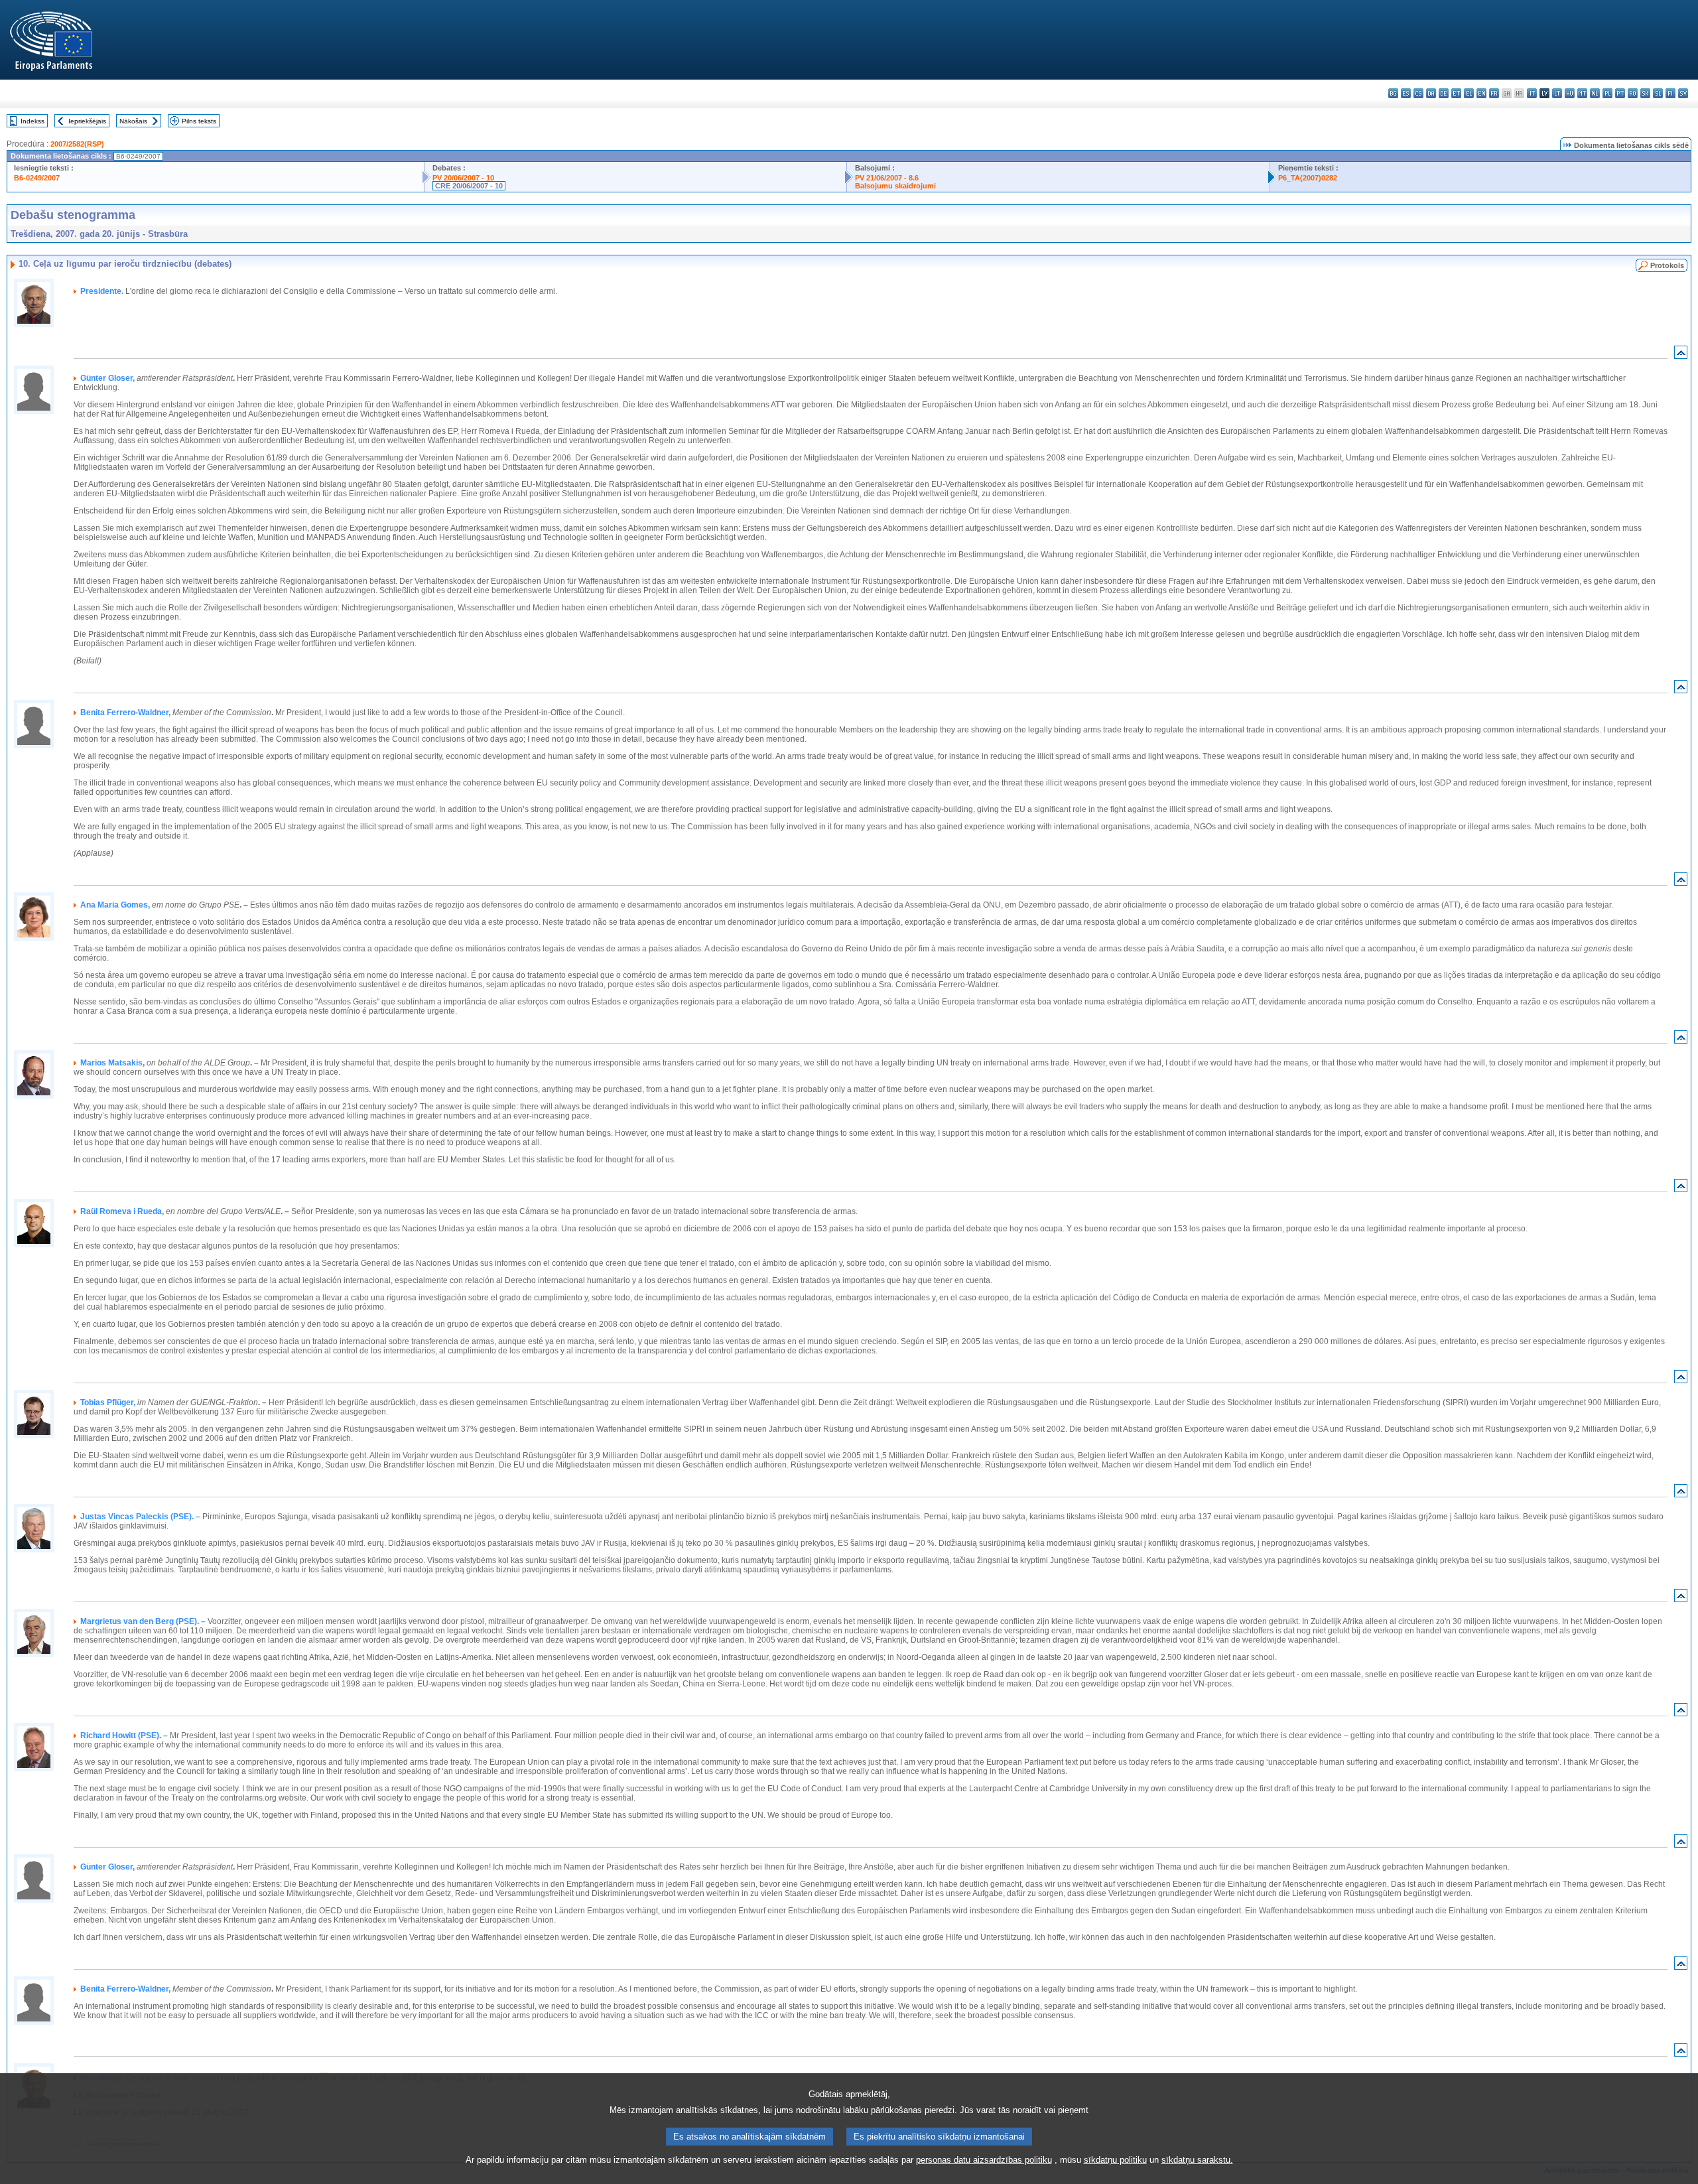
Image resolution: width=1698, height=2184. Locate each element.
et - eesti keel (1456, 93)
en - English (1481, 93)
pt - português (1620, 93)
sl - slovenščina (1658, 93)
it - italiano (1532, 93)
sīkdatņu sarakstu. (1197, 2160)
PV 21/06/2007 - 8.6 (887, 178)
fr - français (1494, 93)
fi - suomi (1670, 93)
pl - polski (1607, 93)
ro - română (1633, 93)
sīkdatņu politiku (1115, 2160)
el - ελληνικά (1469, 93)
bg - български (1393, 93)
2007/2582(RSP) (77, 144)
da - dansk (1431, 93)
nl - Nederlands (1595, 93)
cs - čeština (1418, 93)
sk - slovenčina (1645, 93)
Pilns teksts (199, 121)
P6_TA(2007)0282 (1308, 178)
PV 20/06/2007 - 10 (463, 178)
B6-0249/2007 (37, 178)
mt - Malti (1582, 93)
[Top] (1681, 355)
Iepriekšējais (87, 121)
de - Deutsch (1444, 93)
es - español (1406, 93)
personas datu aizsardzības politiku (984, 2160)
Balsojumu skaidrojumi (895, 186)
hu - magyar (1570, 93)
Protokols (1667, 265)
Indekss (33, 121)
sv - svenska (1683, 93)
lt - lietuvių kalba (1557, 93)
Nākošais (133, 121)
